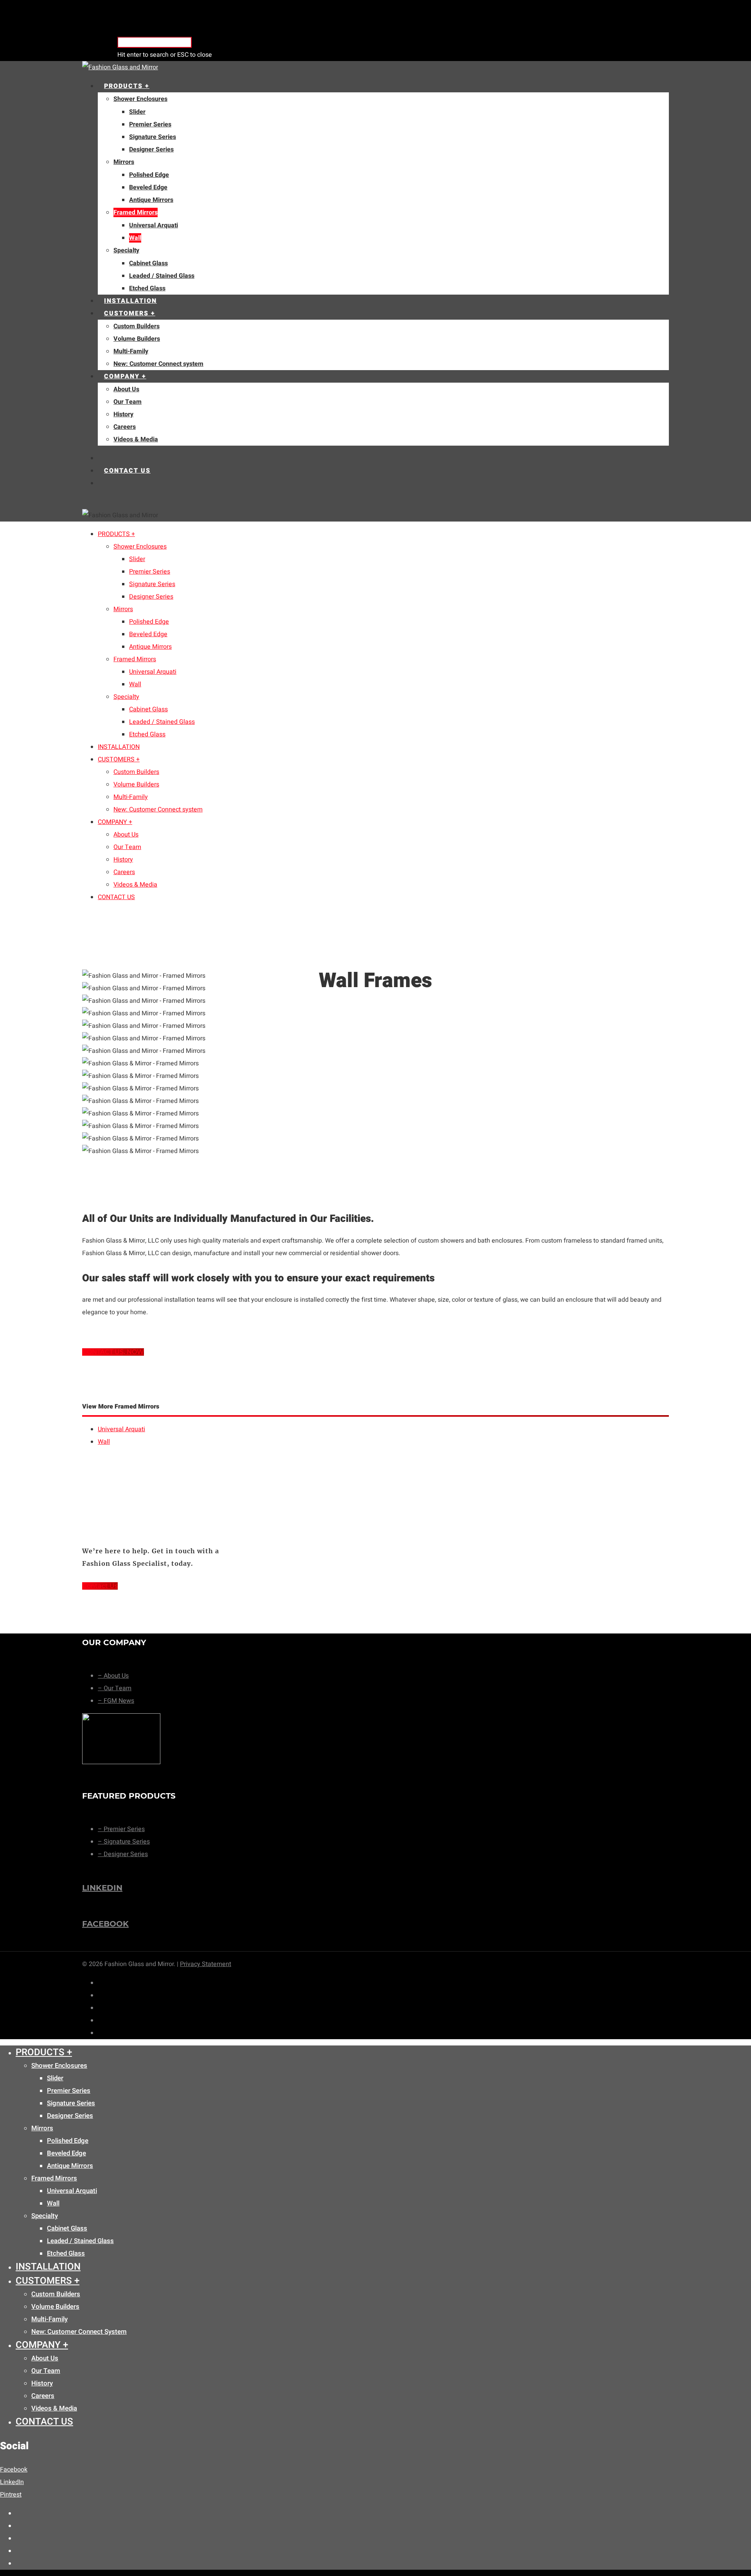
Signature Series (153, 137)
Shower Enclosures (140, 99)
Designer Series (151, 149)
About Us (126, 389)
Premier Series (150, 124)
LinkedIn (12, 2482)
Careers (125, 427)
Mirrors (124, 162)
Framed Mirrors (136, 212)
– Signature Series (124, 1842)
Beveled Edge (148, 187)
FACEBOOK (105, 1924)
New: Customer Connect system (158, 364)
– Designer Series (123, 1854)
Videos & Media (136, 439)
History (123, 414)
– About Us (113, 1676)
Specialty (126, 250)
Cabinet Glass (148, 263)
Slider (137, 112)
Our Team (128, 402)
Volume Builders (137, 339)
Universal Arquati (154, 225)
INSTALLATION (130, 301)
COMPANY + (125, 376)
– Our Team (115, 1688)
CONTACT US (127, 471)
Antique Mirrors (151, 200)
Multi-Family (131, 351)
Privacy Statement (206, 1964)
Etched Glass (147, 288)
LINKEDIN (102, 1888)
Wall (135, 238)
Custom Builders (137, 326)
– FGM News (116, 1701)
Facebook (14, 2470)
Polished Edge (149, 175)
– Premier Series (121, 1829)
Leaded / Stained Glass (162, 276)
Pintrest (11, 2495)
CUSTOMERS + (130, 313)
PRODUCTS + (127, 86)
